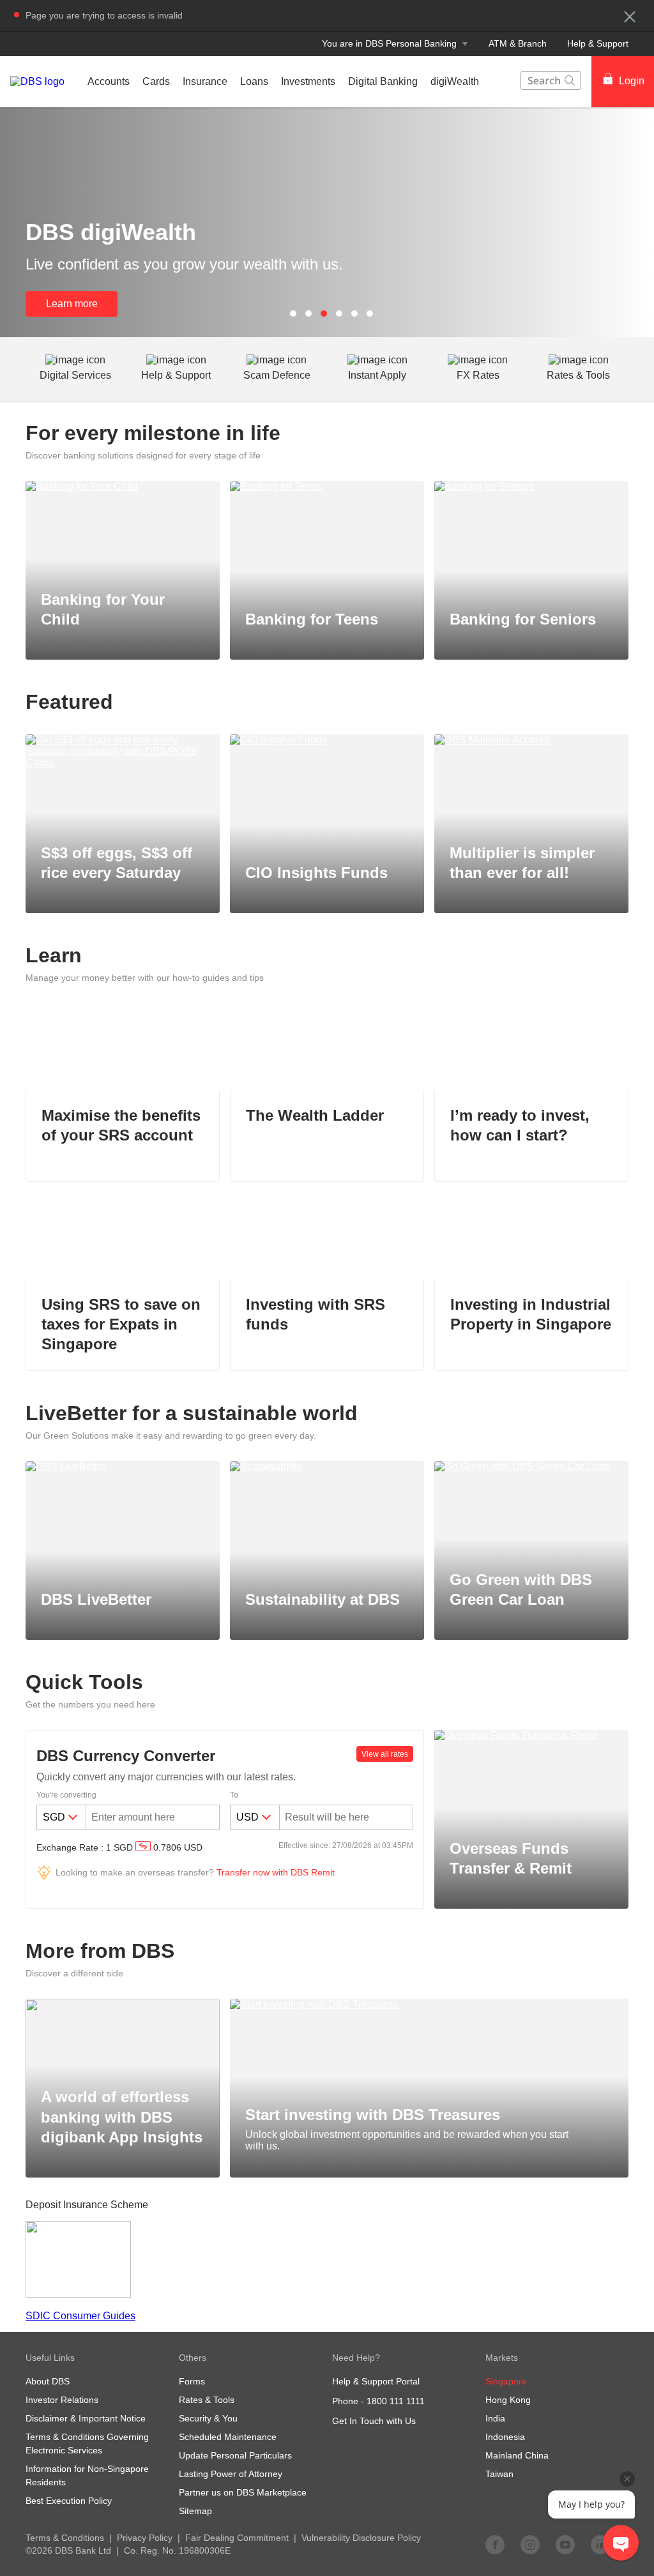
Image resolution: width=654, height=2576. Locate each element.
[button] (630, 17)
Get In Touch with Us (374, 2421)
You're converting (66, 1795)
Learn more (72, 304)
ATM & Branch (518, 43)
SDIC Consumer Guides (80, 2316)
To (234, 1795)
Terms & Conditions (65, 2538)
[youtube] (565, 2544)
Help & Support (598, 43)
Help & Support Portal (376, 2381)
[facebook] (495, 2544)
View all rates (385, 1754)
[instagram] (530, 2544)
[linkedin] (600, 2544)
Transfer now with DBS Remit (276, 1872)
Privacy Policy (145, 2538)
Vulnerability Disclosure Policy (361, 2538)
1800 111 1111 (396, 2401)
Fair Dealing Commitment (237, 2538)
